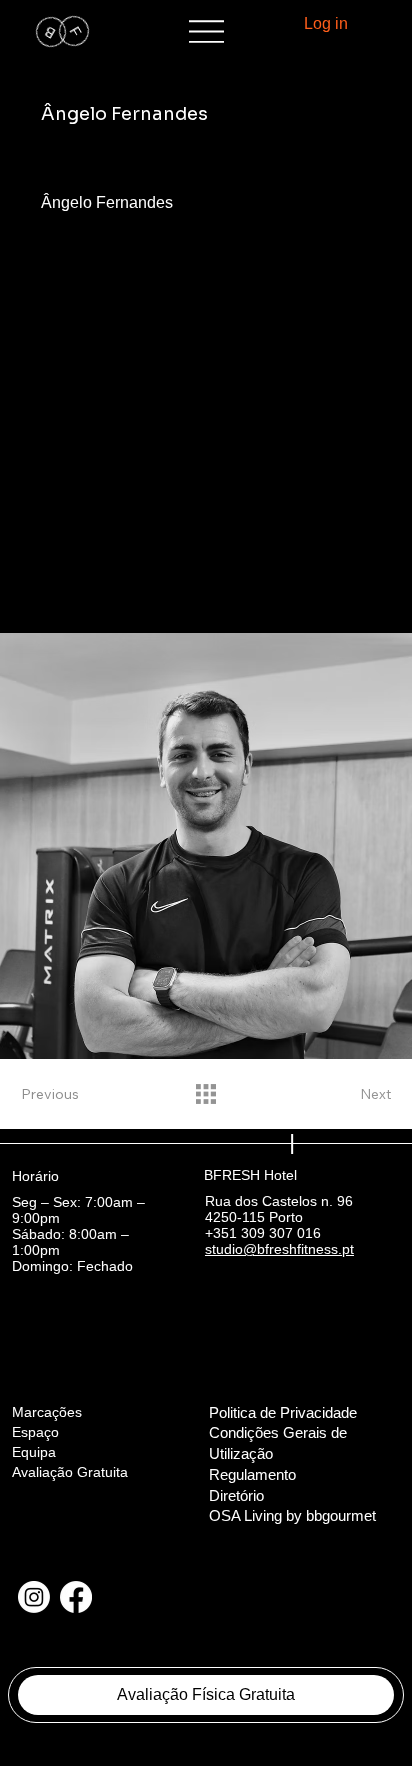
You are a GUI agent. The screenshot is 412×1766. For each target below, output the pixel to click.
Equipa (34, 1452)
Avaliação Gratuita (70, 1472)
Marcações (47, 1412)
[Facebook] (76, 1597)
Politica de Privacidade (283, 1413)
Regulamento (254, 1475)
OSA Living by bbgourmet (292, 1516)
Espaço (35, 1432)
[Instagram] (34, 1597)
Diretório (236, 1496)
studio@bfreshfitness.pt (279, 1249)
